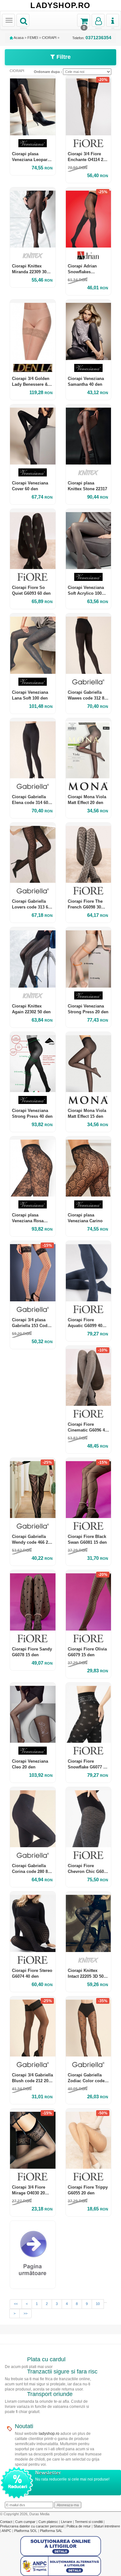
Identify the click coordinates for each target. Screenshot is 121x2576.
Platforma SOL (26, 2531)
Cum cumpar (26, 2522)
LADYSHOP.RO (60, 5)
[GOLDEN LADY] (33, 368)
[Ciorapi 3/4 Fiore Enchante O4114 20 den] (89, 105)
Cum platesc (49, 2522)
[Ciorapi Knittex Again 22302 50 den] (33, 957)
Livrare (67, 2522)
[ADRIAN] (89, 255)
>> (25, 2313)
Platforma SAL (51, 2531)
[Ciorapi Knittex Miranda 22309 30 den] (33, 217)
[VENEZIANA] (33, 143)
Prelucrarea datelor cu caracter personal (32, 2526)
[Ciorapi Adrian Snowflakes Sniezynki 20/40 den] (89, 217)
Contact (7, 2522)
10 (98, 2304)
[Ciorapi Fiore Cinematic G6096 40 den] (89, 1376)
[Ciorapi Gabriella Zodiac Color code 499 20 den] (89, 2026)
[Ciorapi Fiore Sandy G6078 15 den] (33, 1600)
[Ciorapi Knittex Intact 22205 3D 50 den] (89, 1922)
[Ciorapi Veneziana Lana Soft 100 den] (33, 643)
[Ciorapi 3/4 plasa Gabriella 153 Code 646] (33, 1271)
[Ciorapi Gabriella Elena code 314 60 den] (33, 748)
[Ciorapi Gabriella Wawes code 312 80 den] (89, 643)
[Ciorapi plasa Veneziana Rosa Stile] (33, 1166)
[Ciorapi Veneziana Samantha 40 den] (89, 330)
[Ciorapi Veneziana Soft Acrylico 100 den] (89, 539)
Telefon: (92, 38)
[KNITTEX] (33, 255)
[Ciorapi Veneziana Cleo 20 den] (33, 1713)
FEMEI (33, 38)
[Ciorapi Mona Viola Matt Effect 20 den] (89, 748)
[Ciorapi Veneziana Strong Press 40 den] (33, 1062)
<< (16, 2304)
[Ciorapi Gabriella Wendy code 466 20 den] (33, 1488)
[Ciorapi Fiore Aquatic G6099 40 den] (89, 1271)
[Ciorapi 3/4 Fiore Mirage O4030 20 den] (33, 2139)
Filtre (63, 57)
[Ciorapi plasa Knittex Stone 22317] (89, 434)
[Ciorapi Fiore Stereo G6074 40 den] (33, 1922)
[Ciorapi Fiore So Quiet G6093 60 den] (33, 539)
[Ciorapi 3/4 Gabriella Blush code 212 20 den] (33, 2026)
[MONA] (89, 786)
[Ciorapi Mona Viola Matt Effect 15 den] (89, 1062)
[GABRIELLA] (89, 682)
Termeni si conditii (89, 2522)
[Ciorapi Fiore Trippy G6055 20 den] (89, 2139)
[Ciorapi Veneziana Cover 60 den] (33, 434)
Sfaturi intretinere (107, 2526)
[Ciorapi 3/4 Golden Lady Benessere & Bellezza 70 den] (33, 330)
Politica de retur (79, 2526)
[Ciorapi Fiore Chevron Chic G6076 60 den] (89, 1817)
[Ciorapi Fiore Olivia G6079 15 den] (89, 1600)
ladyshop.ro (49, 2434)
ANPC (6, 2531)
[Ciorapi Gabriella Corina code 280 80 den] (33, 1817)
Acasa (18, 38)
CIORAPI (49, 38)
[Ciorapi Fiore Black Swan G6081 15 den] (89, 1488)
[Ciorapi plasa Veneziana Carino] (89, 1166)
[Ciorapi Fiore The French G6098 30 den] (89, 853)
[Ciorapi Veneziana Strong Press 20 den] (89, 957)
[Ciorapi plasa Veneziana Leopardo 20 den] (33, 105)
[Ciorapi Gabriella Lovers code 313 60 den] (33, 853)
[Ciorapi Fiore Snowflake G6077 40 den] (89, 1713)
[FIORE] (89, 143)
